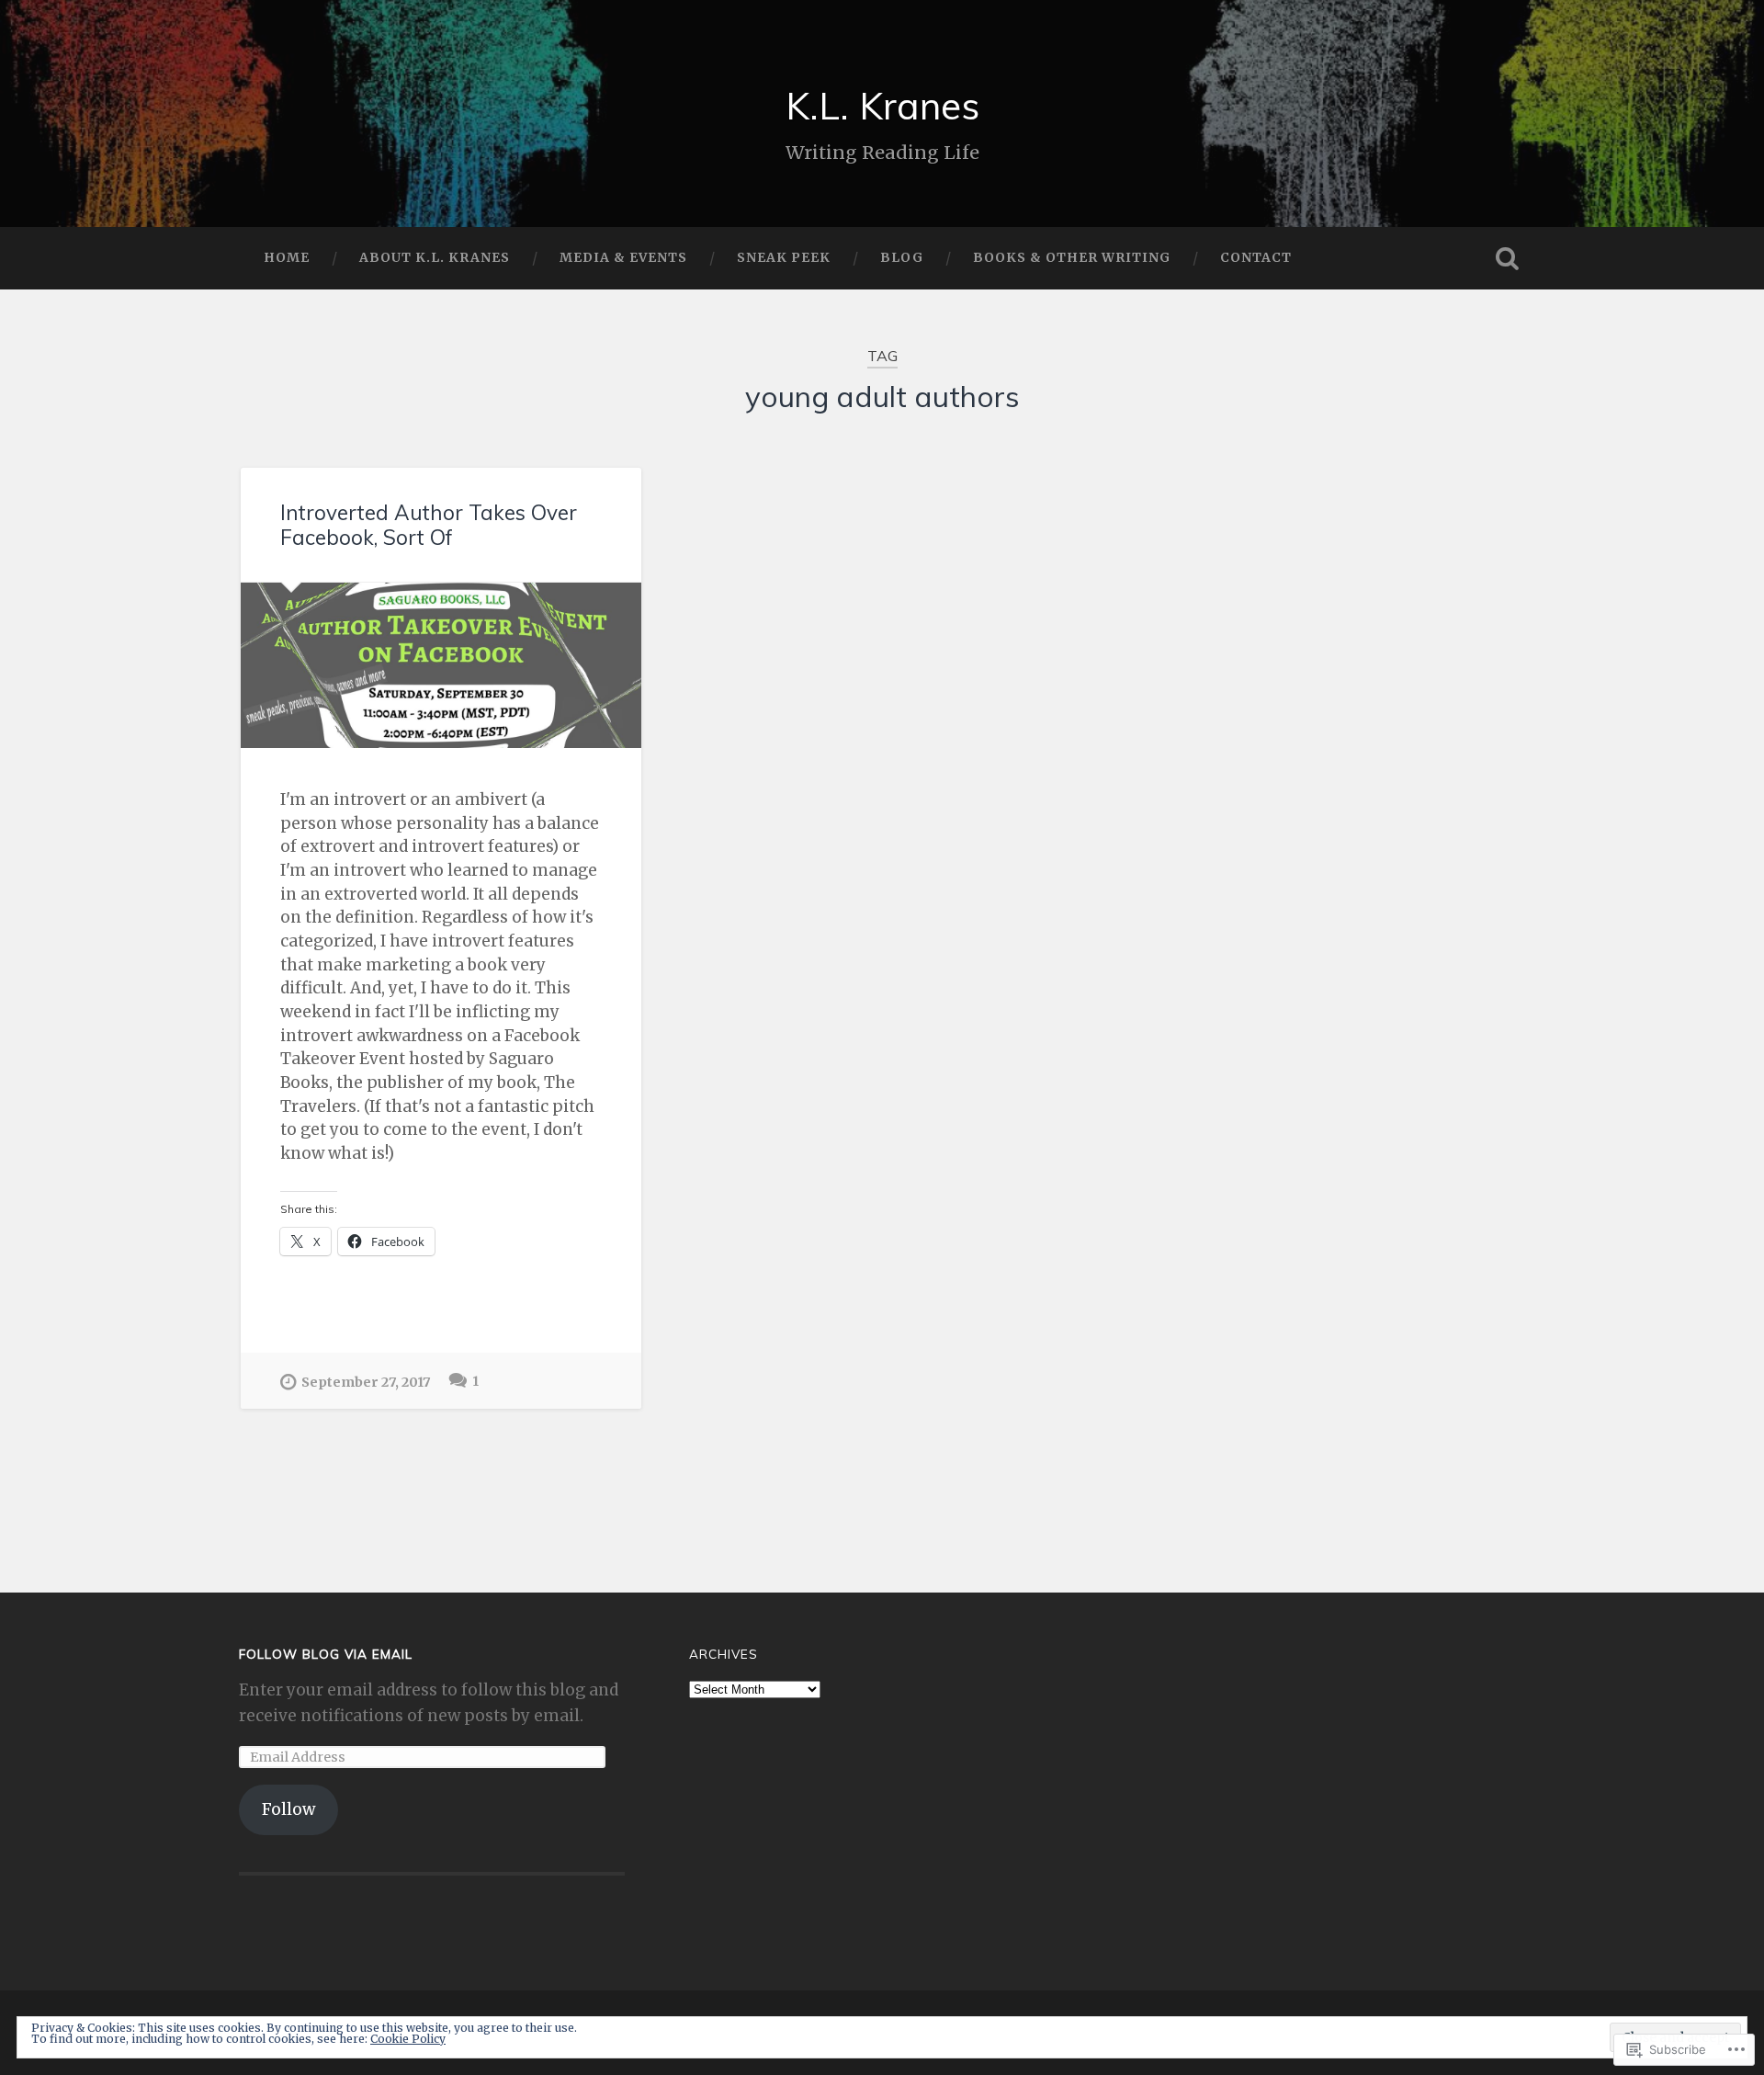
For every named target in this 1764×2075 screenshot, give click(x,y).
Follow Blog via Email (326, 1654)
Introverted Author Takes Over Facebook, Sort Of (429, 525)
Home (287, 257)
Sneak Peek (784, 257)
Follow (288, 1809)
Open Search (1507, 258)
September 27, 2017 (366, 1382)
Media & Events (623, 257)
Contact (1256, 257)
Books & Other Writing (1072, 257)
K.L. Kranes (882, 105)
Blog (902, 257)
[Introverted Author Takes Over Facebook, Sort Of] (441, 666)
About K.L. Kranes (435, 257)
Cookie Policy (408, 2039)
